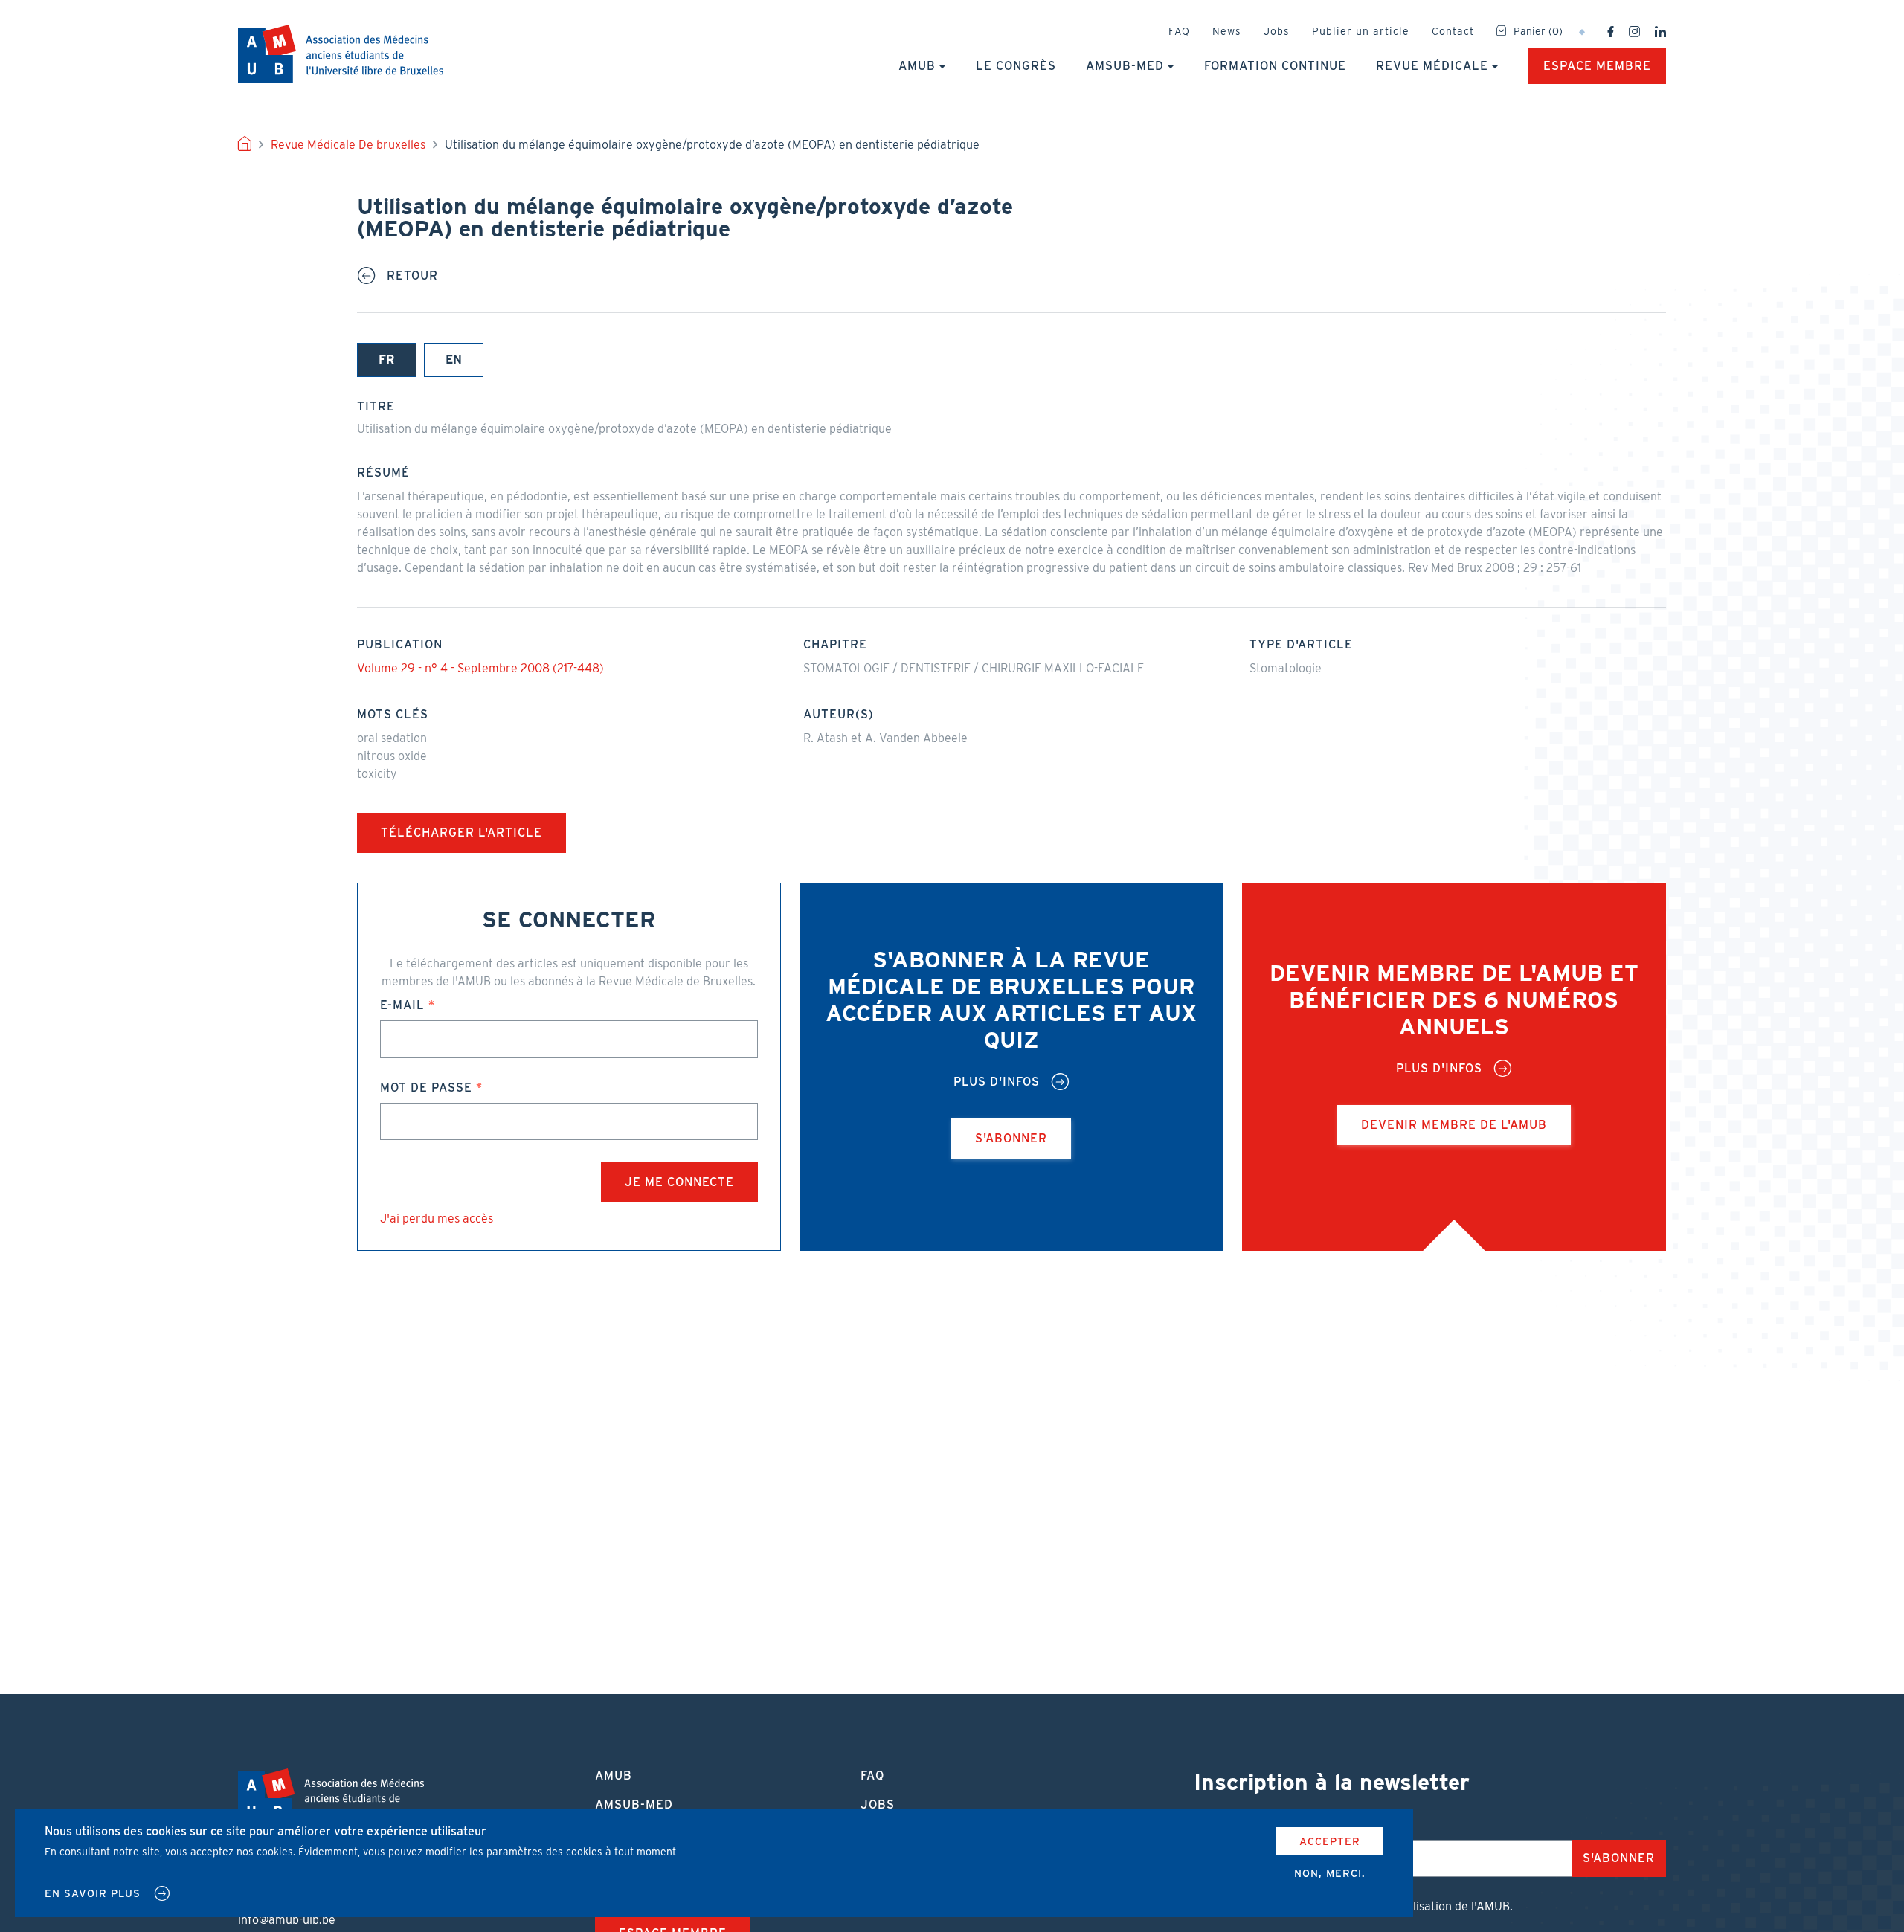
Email (1214, 1825)
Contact (1453, 31)
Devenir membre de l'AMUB (1454, 1125)
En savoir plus (93, 1893)
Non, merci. (1330, 1873)
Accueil (245, 145)
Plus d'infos (997, 1082)
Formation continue (1275, 66)
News (1227, 31)
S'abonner (1011, 1138)
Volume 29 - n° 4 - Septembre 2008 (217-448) (480, 668)
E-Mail (402, 1005)
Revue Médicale (1432, 66)
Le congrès (1016, 66)
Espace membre (1597, 66)
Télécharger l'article (461, 833)
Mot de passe (426, 1088)
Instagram (1634, 32)
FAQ (1179, 31)
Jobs (1277, 31)
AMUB (341, 54)
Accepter (1330, 1841)
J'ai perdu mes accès (437, 1218)
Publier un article (1361, 31)
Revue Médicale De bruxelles (348, 145)
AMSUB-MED (1125, 66)
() (1538, 31)
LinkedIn (1660, 32)
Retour (412, 276)
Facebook (1611, 32)
